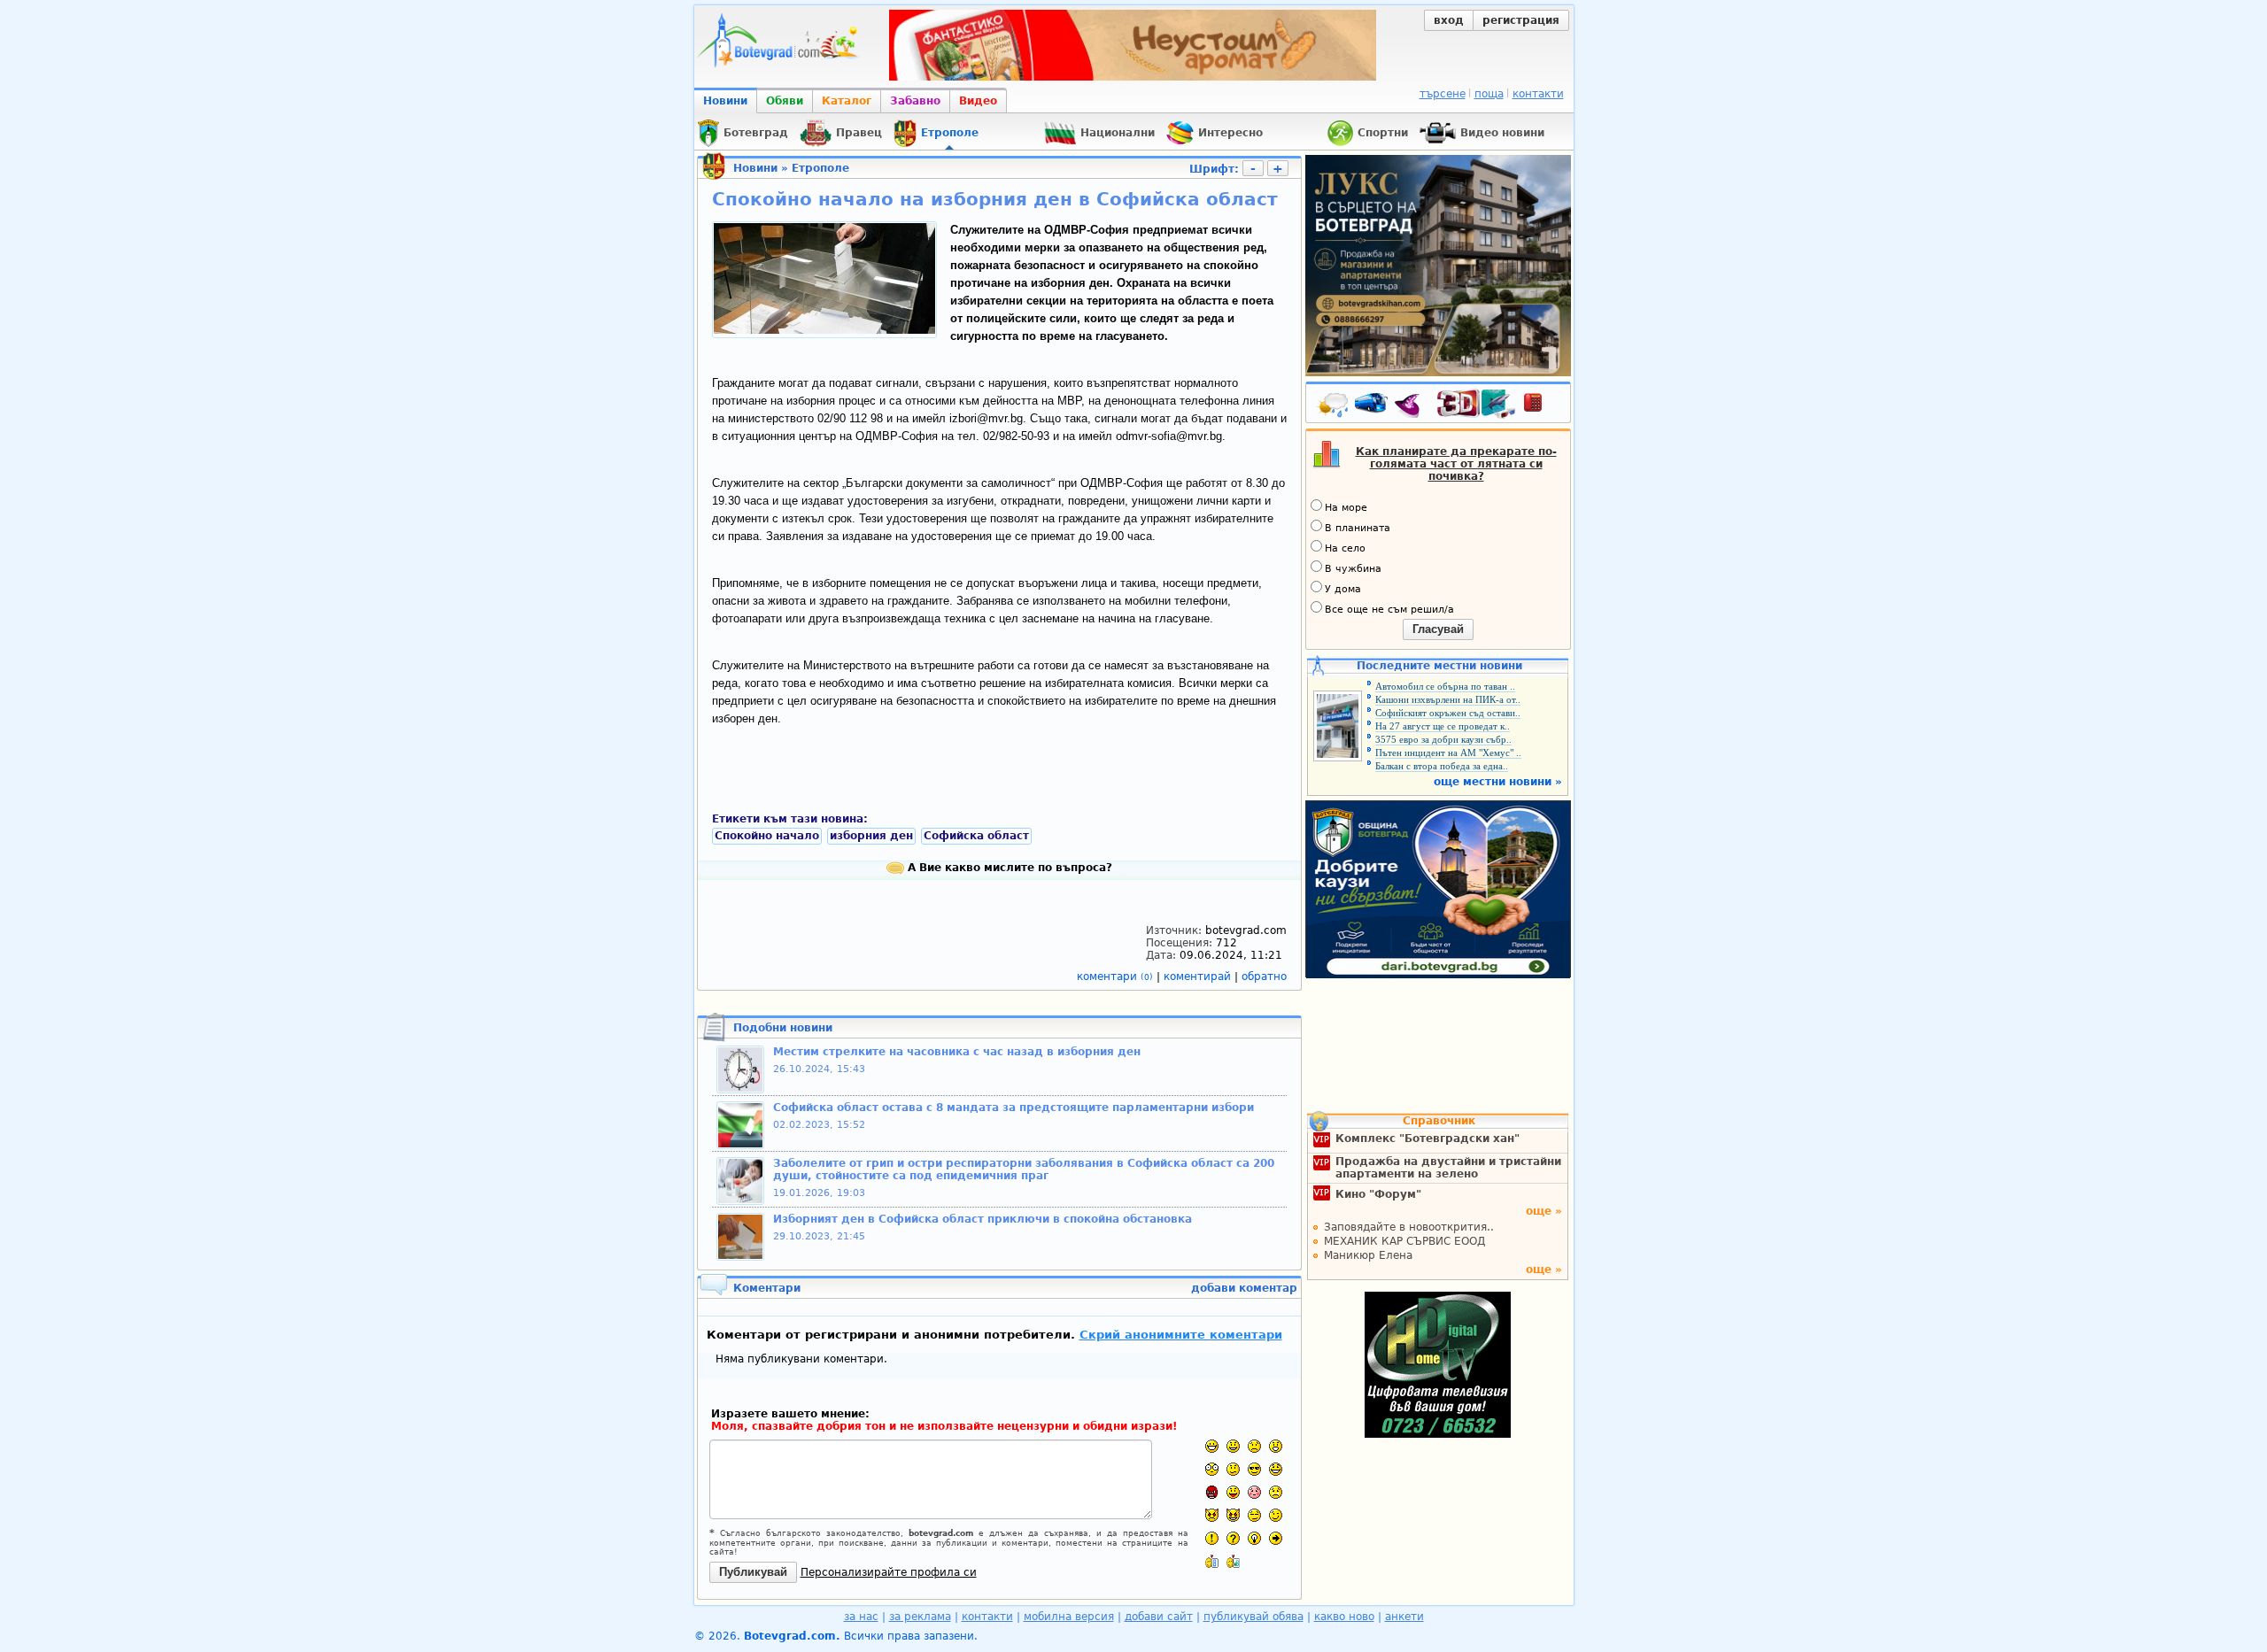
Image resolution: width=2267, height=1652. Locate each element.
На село (1345, 548)
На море (1346, 508)
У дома (1343, 589)
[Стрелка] (1276, 1538)
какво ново (1344, 1617)
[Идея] (1254, 1538)
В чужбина (1353, 569)
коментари (1115, 977)
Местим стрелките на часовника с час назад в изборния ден (957, 1052)
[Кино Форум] (1477, 404)
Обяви (785, 101)
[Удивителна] (1212, 1538)
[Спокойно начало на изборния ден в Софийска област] (824, 330)
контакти (1538, 94)
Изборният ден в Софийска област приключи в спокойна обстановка (983, 1219)
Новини (725, 101)
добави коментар (1244, 1288)
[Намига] (1276, 1515)
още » (1544, 1211)
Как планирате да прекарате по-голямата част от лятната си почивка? (1456, 464)
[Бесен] (1212, 1492)
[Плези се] (1233, 1492)
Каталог (847, 101)
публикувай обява (1253, 1617)
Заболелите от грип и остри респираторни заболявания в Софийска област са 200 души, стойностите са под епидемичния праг (1024, 1170)
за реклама (920, 1617)
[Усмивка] (1233, 1446)
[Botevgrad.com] (1212, 1561)
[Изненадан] (1276, 1446)
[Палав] (1233, 1515)
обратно (1264, 977)
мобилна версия (1069, 1617)
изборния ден (871, 836)
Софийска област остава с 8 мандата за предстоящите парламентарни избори (1014, 1108)
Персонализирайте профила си (889, 1572)
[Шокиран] (1212, 1469)
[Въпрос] (1233, 1538)
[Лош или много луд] (1212, 1515)
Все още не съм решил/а (1389, 610)
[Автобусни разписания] (1373, 406)
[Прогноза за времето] (1334, 406)
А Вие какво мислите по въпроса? (1008, 868)
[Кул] (1254, 1469)
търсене (1443, 94)
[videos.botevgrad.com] (1233, 1561)
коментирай (1199, 977)
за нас (861, 1617)
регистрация (1521, 20)
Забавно (915, 101)
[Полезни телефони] (1542, 406)
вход (1449, 20)
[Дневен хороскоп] (1412, 406)
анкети (1404, 1617)
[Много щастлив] (1212, 1446)
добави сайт (1159, 1617)
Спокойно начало (767, 836)
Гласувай (1438, 629)
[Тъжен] (1254, 1446)
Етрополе (820, 168)
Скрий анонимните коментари (1181, 1335)
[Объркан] (1233, 1469)
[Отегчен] (1254, 1492)
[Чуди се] (1254, 1515)
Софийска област (976, 836)
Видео (978, 101)
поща (1489, 94)
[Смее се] (1276, 1469)
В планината (1358, 528)
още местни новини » (1498, 782)
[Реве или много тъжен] (1276, 1492)
